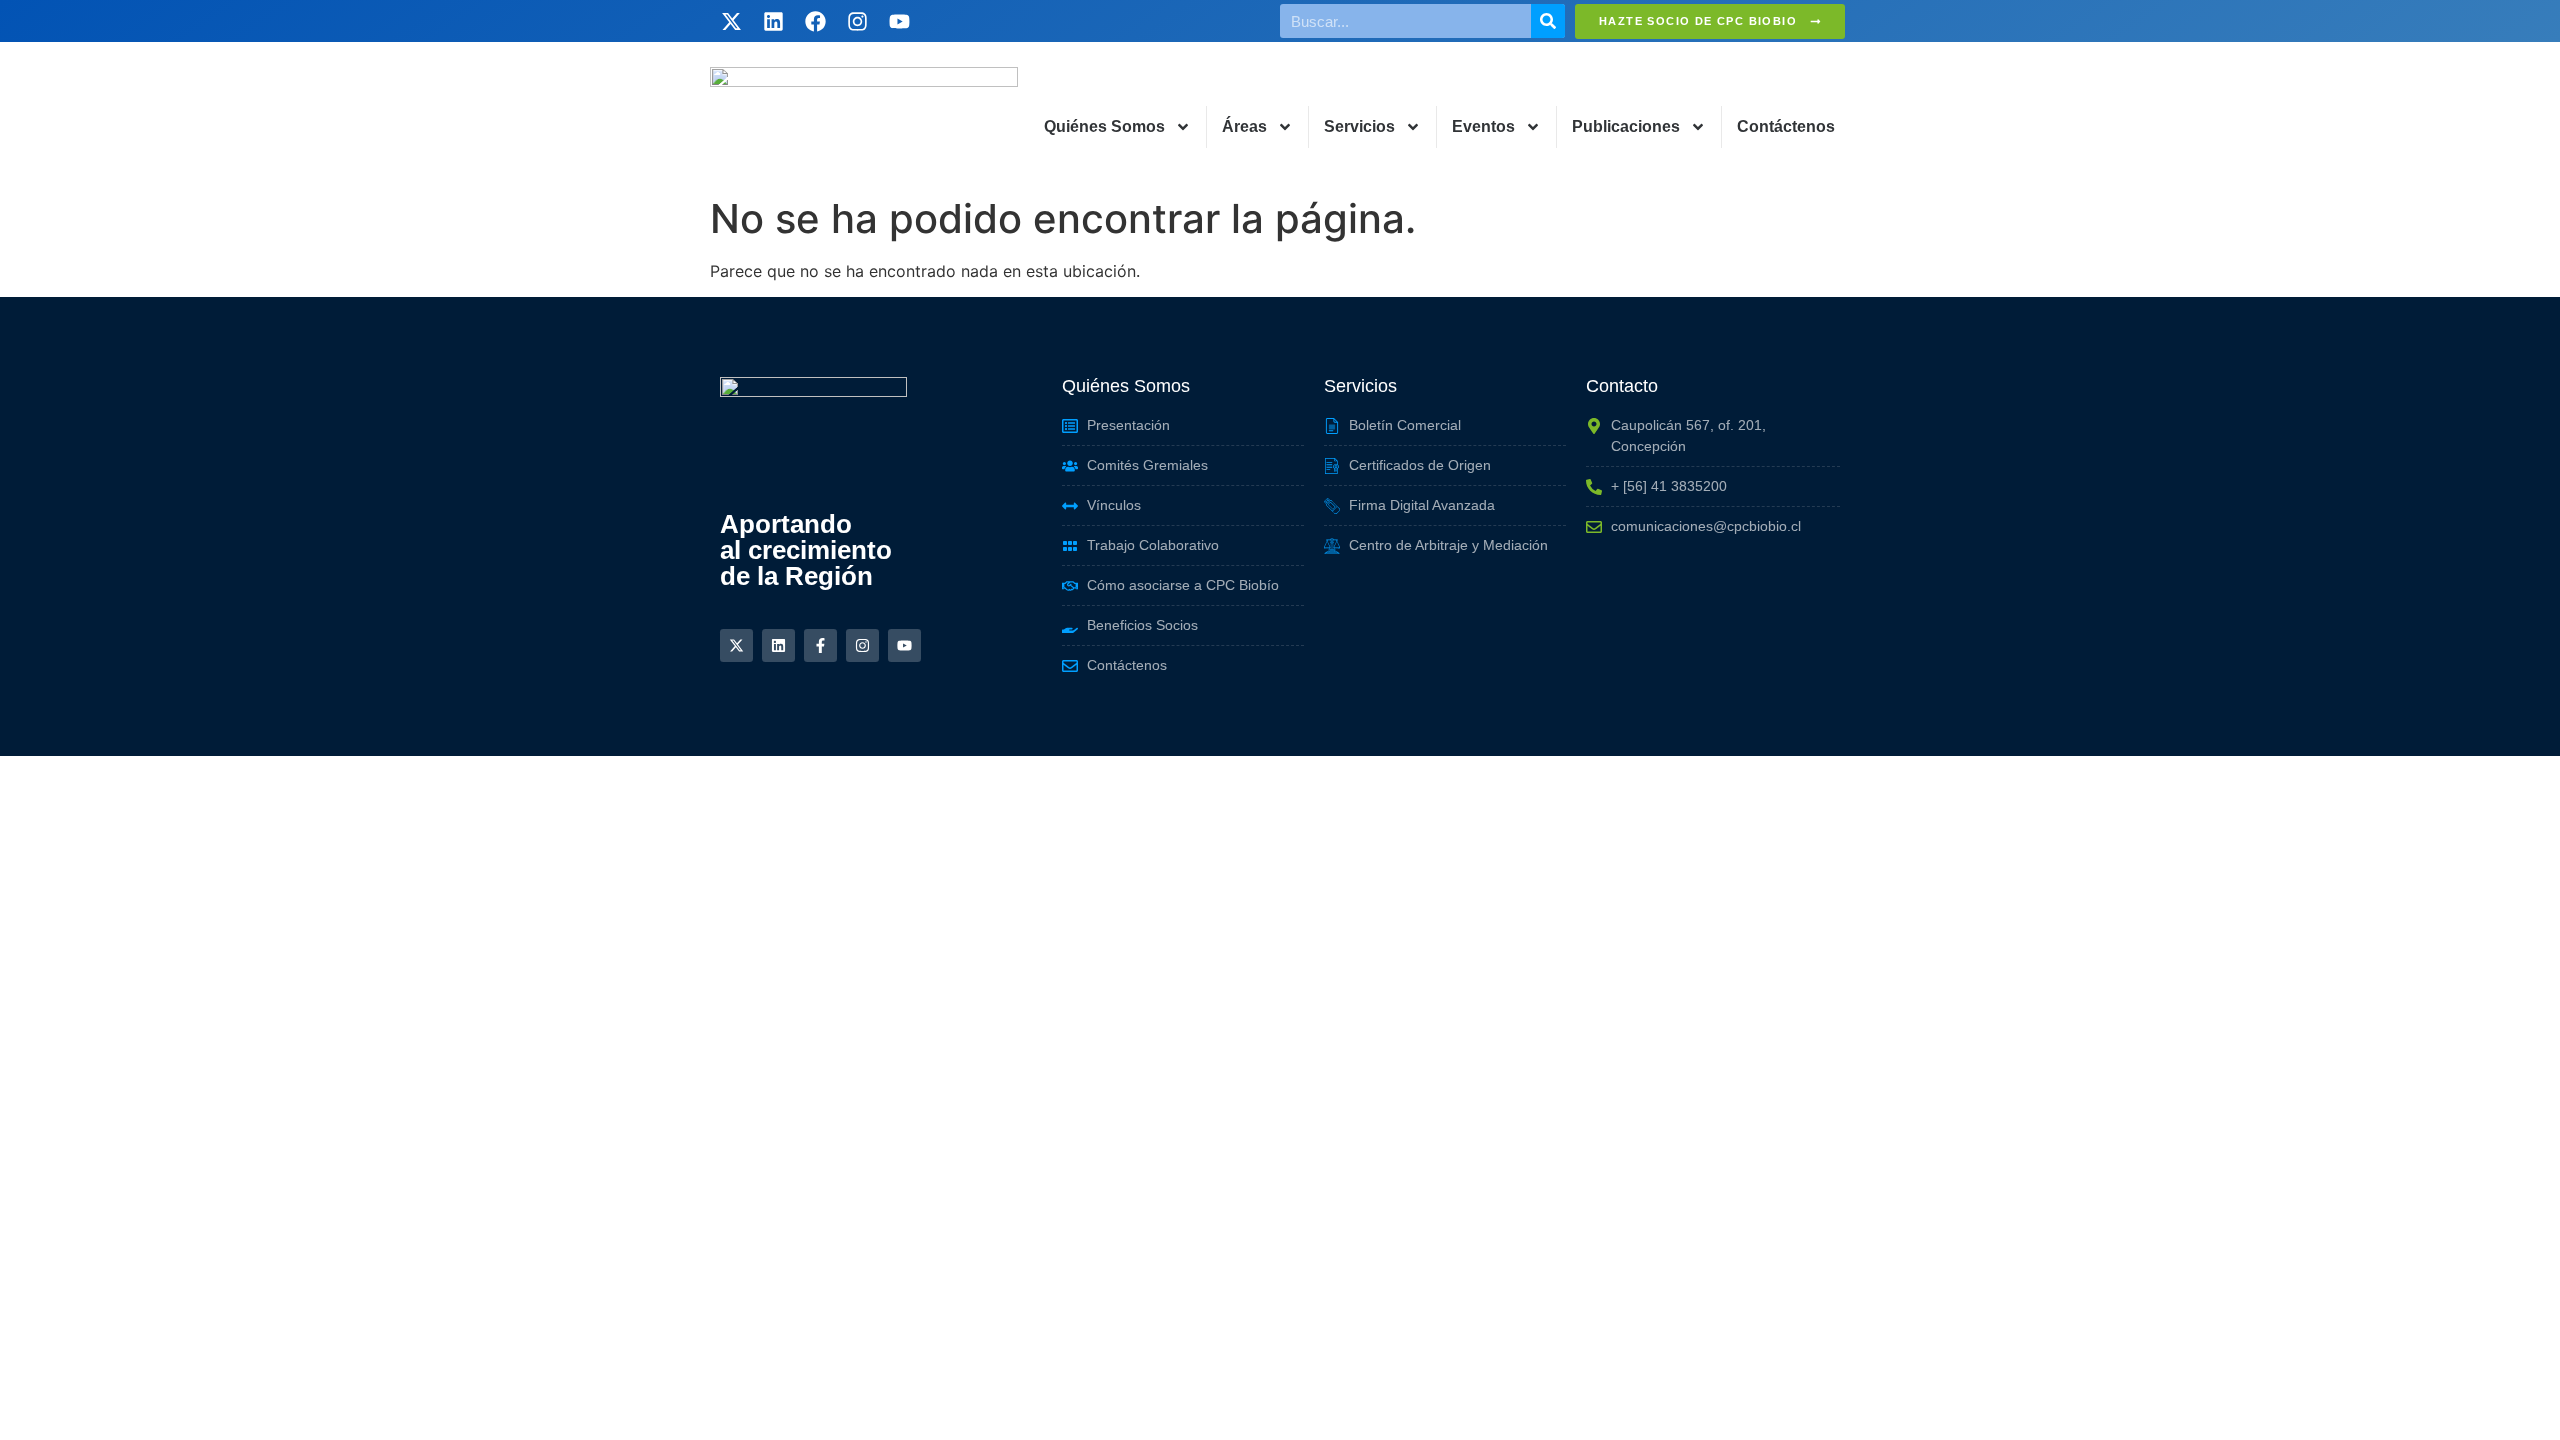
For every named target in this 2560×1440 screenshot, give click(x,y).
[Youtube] (899, 21)
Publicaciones (1626, 126)
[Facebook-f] (820, 645)
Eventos (1483, 126)
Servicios (1359, 126)
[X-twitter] (731, 21)
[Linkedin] (773, 21)
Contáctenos (1786, 126)
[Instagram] (857, 21)
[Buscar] (1548, 21)
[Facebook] (815, 21)
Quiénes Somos (1104, 126)
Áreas (1244, 126)
